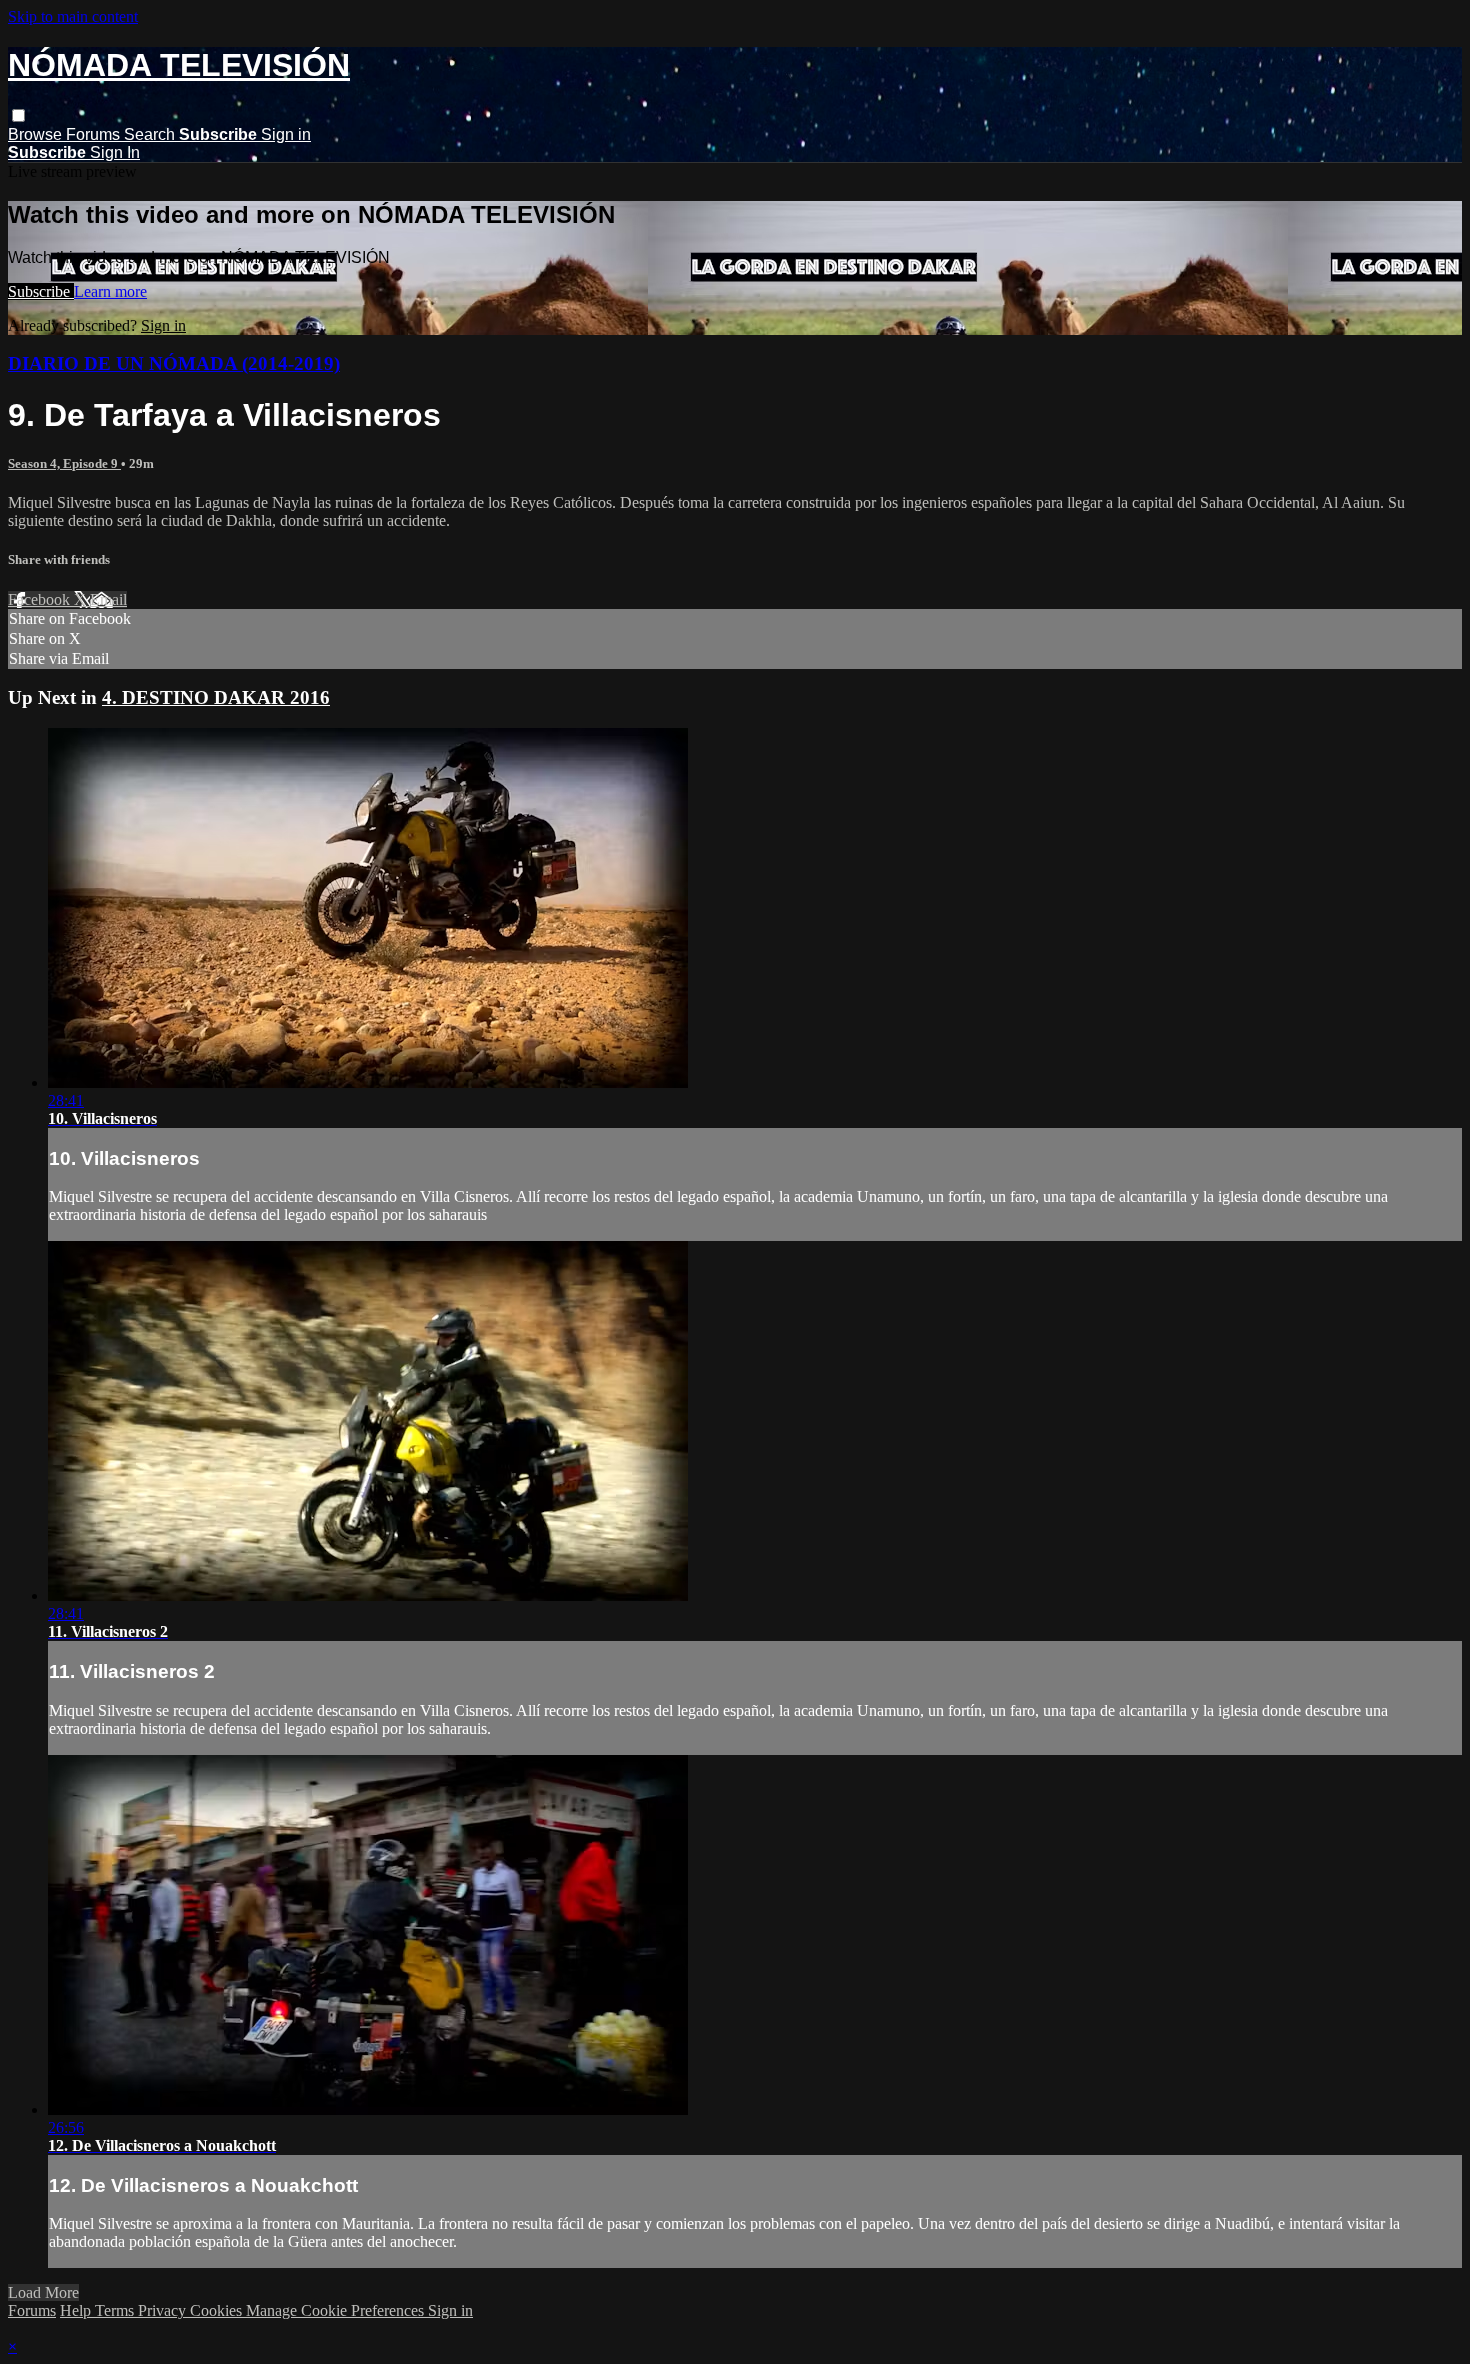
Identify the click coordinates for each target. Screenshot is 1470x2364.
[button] (18, 115)
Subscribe (41, 291)
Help (77, 2310)
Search (151, 134)
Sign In (115, 152)
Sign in (286, 134)
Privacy (164, 2310)
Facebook (41, 599)
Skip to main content (73, 16)
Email (108, 599)
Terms (116, 2310)
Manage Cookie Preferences (337, 2310)
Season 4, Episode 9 (64, 463)
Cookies (218, 2310)
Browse (37, 134)
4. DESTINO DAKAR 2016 (216, 697)
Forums (95, 134)
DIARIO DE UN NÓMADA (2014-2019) (174, 363)
